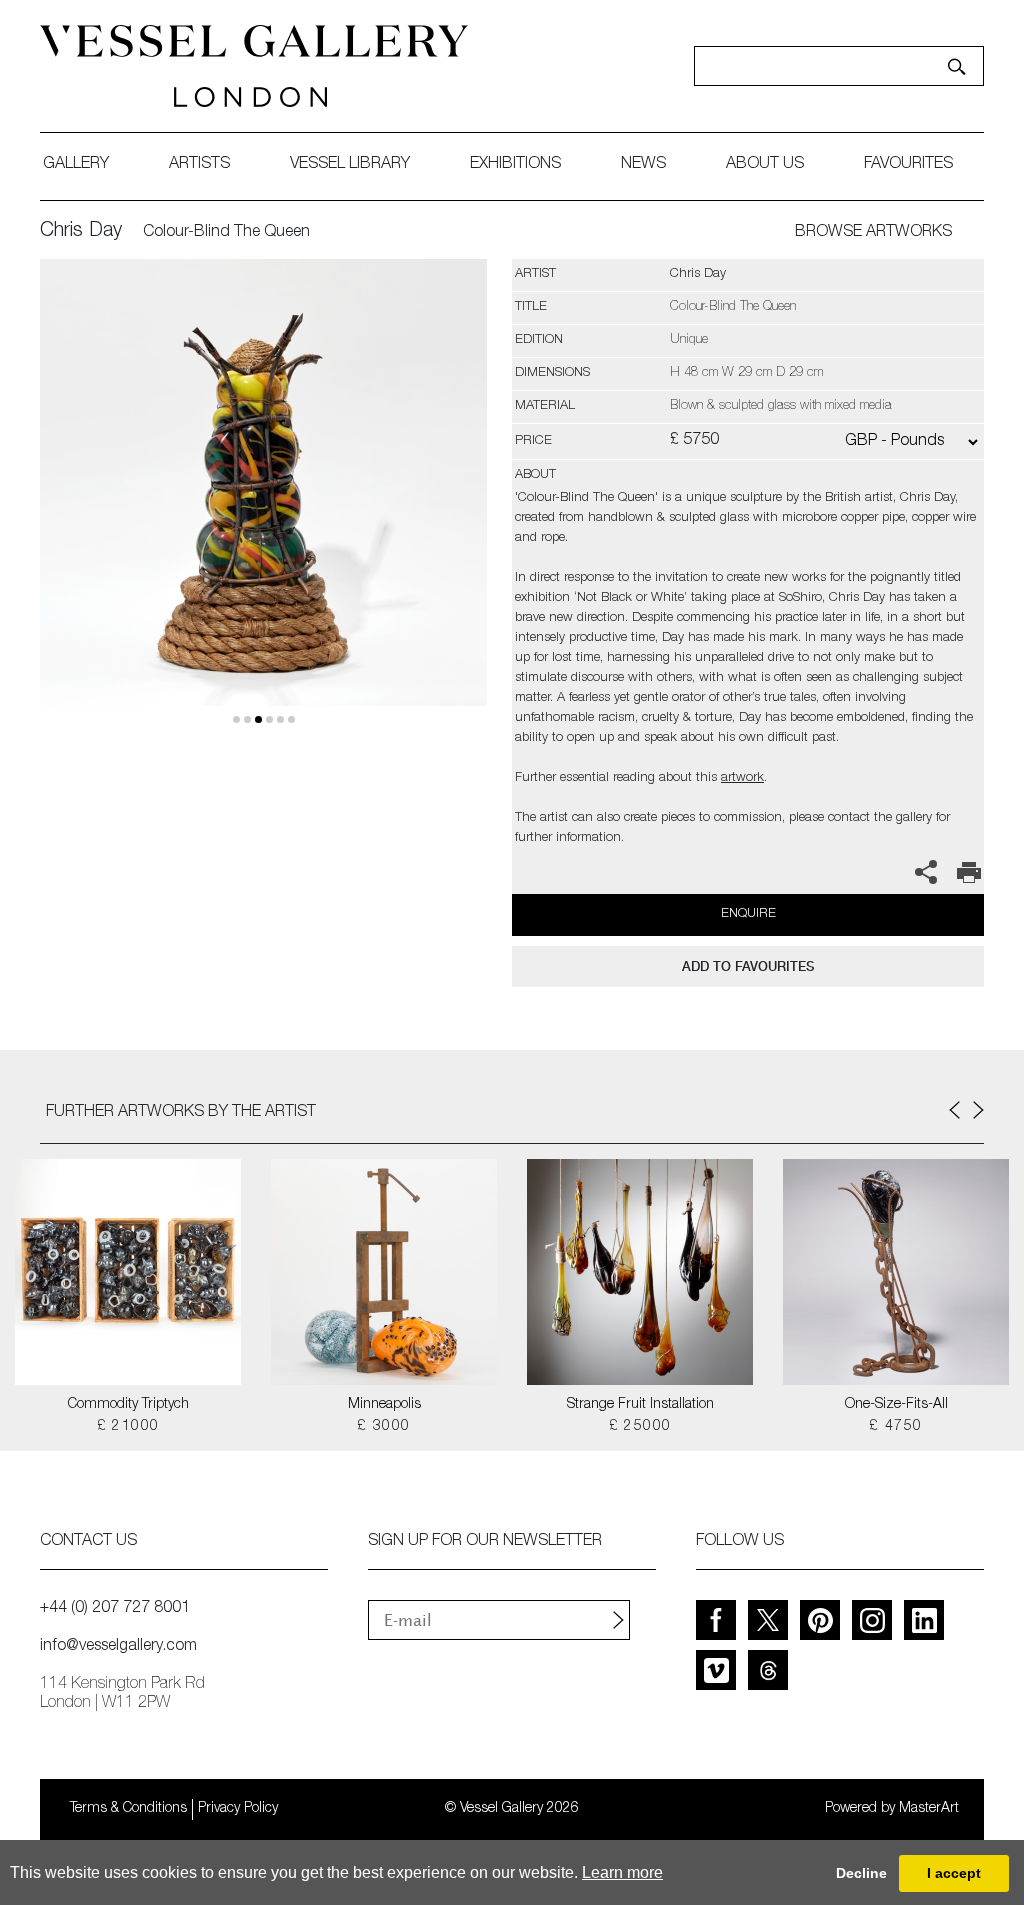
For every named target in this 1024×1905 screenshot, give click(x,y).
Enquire (748, 914)
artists (199, 165)
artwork (742, 778)
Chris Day (81, 232)
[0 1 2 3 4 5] (263, 506)
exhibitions (515, 165)
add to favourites (748, 966)
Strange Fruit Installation (640, 1405)
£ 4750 (895, 1427)
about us (765, 165)
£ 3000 (383, 1427)
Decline (861, 1873)
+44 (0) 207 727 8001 (115, 1609)
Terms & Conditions (128, 1809)
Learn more (622, 1872)
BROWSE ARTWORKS (873, 233)
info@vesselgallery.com (118, 1647)
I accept (954, 1873)
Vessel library (350, 165)
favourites (908, 165)
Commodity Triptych (128, 1405)
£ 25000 (640, 1427)
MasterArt (929, 1809)
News (643, 165)
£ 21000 (128, 1427)
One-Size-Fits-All (896, 1405)
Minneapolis (384, 1405)
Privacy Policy (238, 1809)
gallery (76, 165)
